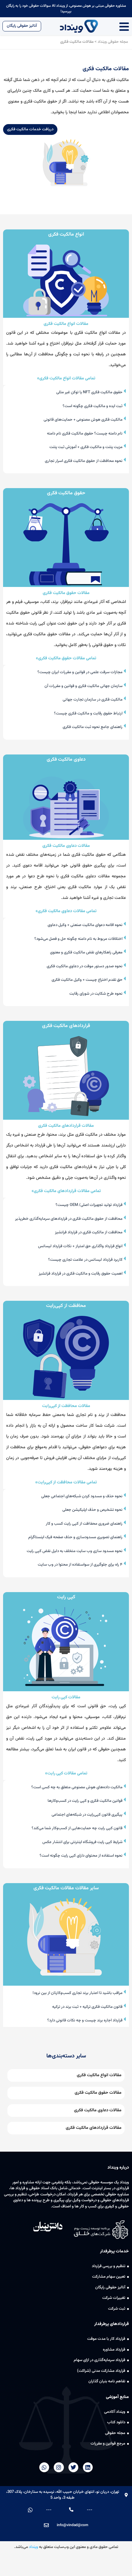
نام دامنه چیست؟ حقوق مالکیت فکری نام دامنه (85, 434)
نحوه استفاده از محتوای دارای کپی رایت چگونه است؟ (82, 1856)
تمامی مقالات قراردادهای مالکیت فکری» (66, 1191)
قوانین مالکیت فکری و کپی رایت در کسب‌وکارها (85, 1801)
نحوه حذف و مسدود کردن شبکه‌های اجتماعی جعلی (82, 1496)
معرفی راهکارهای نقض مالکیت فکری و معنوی (87, 952)
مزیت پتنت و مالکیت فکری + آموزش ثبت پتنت (86, 447)
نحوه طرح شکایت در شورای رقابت (96, 994)
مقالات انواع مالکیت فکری (66, 324)
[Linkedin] (88, 2467)
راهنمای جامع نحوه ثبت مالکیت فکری (93, 727)
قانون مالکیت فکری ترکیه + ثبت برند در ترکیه (88, 2007)
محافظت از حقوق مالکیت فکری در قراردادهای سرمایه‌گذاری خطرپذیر (69, 1219)
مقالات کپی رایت (66, 1697)
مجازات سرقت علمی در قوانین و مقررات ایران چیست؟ (80, 672)
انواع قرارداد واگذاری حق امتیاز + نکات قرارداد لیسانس (81, 1246)
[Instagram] (59, 2467)
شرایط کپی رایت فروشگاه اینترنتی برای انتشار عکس (83, 1842)
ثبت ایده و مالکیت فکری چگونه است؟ (93, 406)
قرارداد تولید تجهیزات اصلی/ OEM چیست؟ (89, 1205)
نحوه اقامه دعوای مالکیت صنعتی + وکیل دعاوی (85, 925)
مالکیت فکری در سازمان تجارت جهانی (93, 700)
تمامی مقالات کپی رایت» (66, 1773)
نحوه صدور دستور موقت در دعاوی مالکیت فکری (85, 966)
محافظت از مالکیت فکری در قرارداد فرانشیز (89, 1232)
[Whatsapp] (44, 2467)
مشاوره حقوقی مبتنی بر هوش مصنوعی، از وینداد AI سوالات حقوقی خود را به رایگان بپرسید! (66, 9)
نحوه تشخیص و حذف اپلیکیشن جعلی (93, 1510)
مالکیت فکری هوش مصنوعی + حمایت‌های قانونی (83, 420)
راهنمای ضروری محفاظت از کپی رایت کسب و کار (85, 1524)
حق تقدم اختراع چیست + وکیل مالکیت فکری (87, 980)
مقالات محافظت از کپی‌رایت (66, 1406)
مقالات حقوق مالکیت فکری (66, 593)
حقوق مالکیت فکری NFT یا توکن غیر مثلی (90, 392)
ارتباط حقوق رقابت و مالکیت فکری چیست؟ (89, 714)
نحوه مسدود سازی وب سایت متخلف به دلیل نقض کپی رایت (75, 1551)
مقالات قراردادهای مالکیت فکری (66, 1126)
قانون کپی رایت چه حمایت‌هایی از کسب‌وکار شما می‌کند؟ (78, 1828)
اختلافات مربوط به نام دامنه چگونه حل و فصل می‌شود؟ (79, 939)
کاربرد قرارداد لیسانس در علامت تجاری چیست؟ (86, 1260)
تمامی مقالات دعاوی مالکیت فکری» (66, 911)
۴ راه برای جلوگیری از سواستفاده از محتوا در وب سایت (81, 1565)
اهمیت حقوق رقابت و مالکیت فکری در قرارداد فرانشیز (81, 1274)
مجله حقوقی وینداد (113, 42)
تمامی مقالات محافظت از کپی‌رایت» (66, 1482)
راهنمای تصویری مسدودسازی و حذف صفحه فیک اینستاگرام (76, 1537)
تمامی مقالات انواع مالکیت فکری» (66, 378)
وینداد (33, 2547)
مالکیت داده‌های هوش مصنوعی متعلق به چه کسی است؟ (77, 1787)
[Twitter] (73, 2467)
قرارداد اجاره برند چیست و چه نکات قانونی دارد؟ (85, 2020)
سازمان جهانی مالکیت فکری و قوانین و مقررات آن (84, 686)
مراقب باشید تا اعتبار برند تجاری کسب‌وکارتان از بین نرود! (78, 1993)
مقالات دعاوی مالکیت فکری (66, 846)
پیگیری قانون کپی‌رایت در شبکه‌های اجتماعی (87, 1815)
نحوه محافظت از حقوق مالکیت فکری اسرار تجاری (84, 461)
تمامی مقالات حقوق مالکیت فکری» (66, 658)
